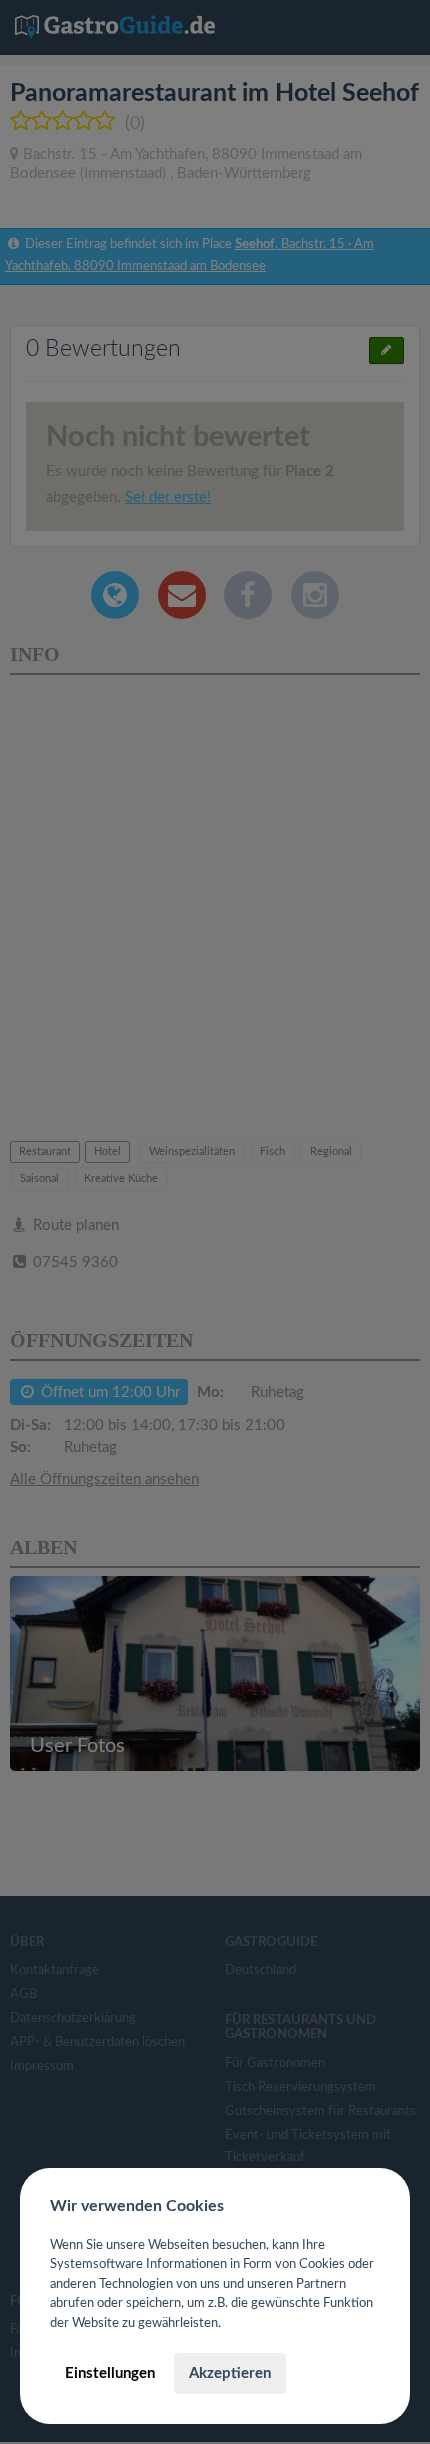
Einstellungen (110, 2373)
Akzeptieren (230, 2373)
